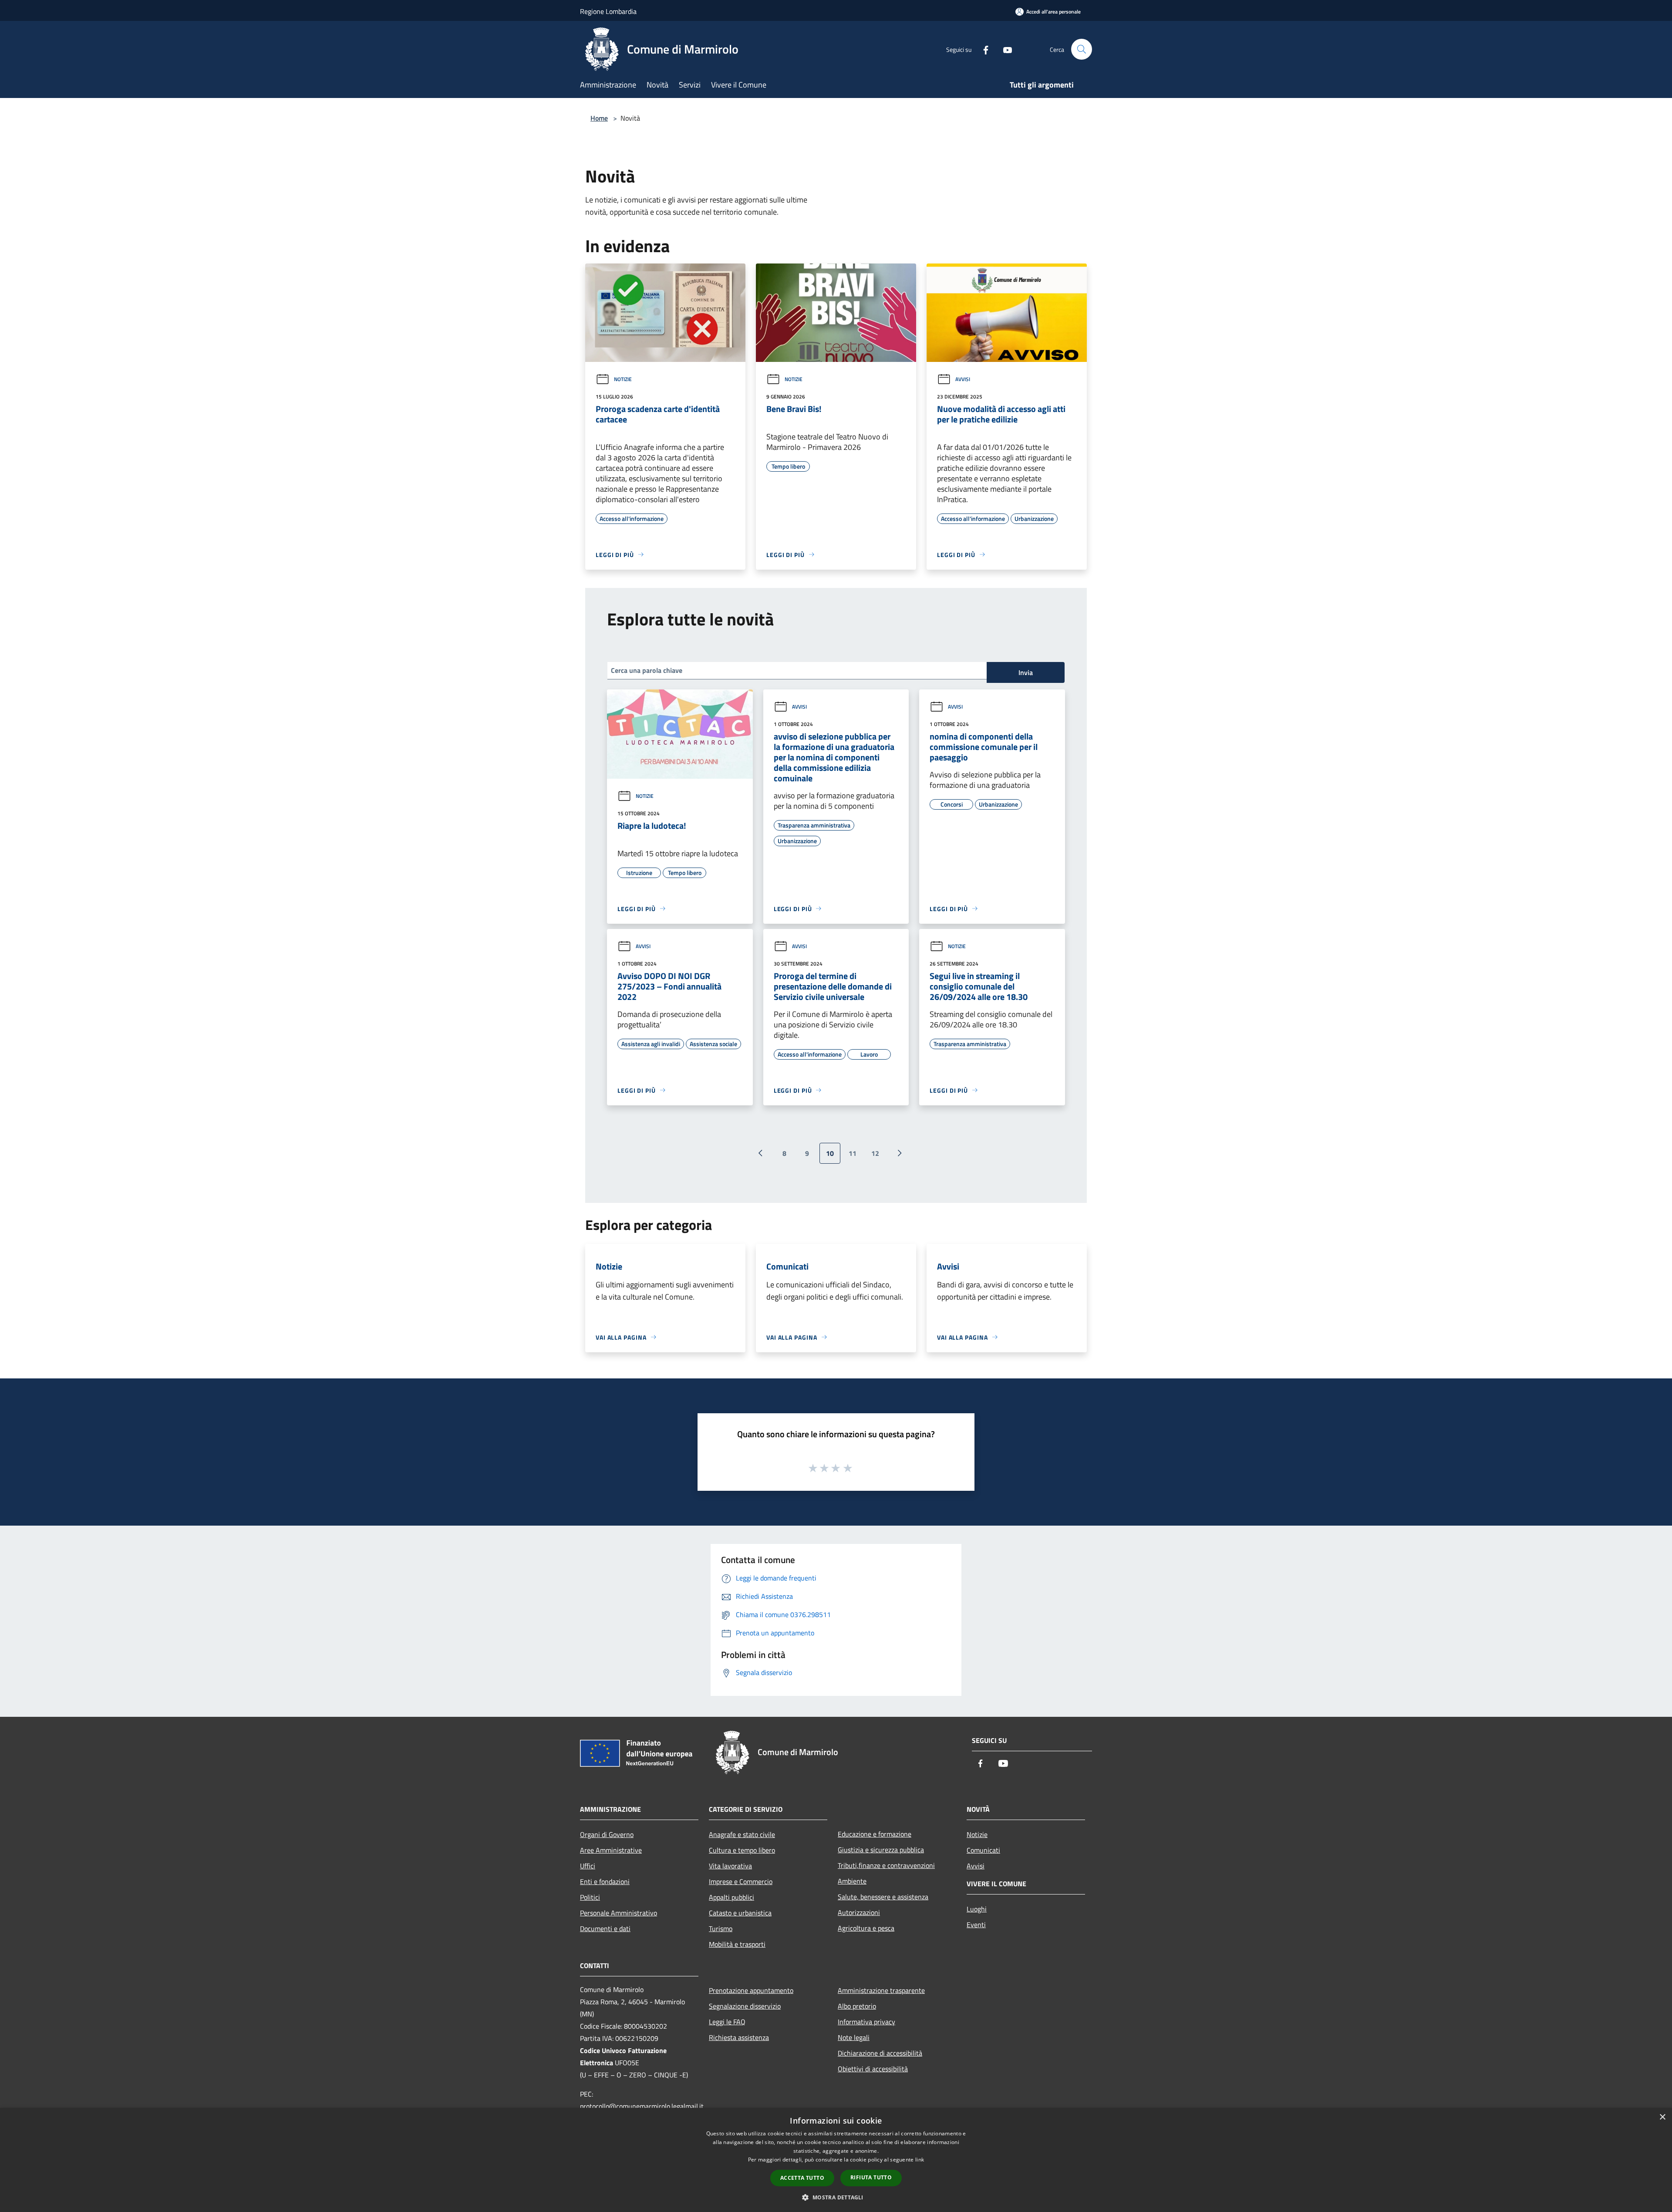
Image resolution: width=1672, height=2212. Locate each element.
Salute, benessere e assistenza (883, 1897)
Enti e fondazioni (605, 1881)
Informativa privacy (866, 2022)
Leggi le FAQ (727, 2022)
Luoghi (977, 1909)
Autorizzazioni (859, 1912)
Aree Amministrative (611, 1850)
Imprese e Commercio (741, 1881)
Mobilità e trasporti (737, 1944)
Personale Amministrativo (619, 1913)
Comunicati (983, 1850)
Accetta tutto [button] (802, 2178)
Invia (1026, 672)
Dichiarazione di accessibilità (880, 2053)
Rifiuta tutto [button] (871, 2177)
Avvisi (963, 379)
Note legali (854, 2037)
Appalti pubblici (731, 1897)
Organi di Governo (607, 1834)
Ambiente (852, 1881)
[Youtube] (1004, 49)
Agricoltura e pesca (866, 1928)
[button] (836, 2197)
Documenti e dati (605, 1928)
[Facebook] (982, 49)
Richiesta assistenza (739, 2037)
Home (599, 118)
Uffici (588, 1866)
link (920, 2160)
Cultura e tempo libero (742, 1850)
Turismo (721, 1928)
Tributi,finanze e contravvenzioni (886, 1865)
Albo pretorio (857, 2006)
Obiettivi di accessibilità (873, 2069)
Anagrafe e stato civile (742, 1834)
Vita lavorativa (730, 1866)
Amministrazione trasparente (881, 1990)
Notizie (623, 379)
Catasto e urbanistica (740, 1913)
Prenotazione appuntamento (751, 1990)
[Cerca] (1082, 49)
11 (853, 1153)
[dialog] (836, 2160)
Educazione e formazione (875, 1834)
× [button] (1662, 2117)
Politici (590, 1897)
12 (875, 1153)
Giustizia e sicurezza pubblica (881, 1850)
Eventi (976, 1925)
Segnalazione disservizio (745, 2006)
